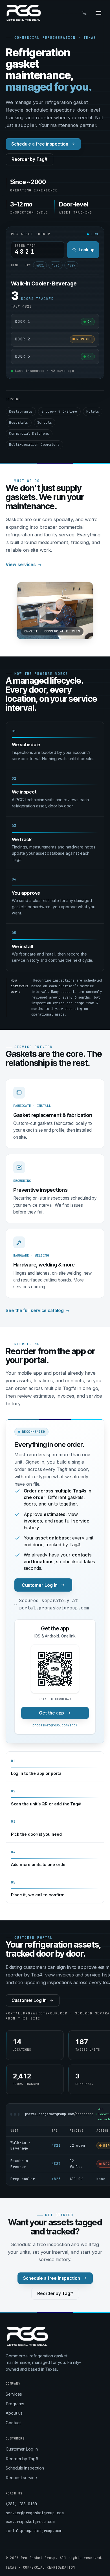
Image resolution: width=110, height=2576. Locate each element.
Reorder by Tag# (29, 159)
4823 (56, 265)
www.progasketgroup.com (30, 2522)
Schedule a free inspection (40, 144)
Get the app (51, 1713)
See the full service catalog (35, 1311)
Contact (13, 2423)
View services (21, 565)
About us (14, 2413)
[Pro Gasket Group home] (24, 13)
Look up (87, 250)
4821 (40, 265)
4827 (71, 265)
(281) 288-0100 (21, 2504)
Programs (15, 2404)
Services (14, 2394)
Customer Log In (40, 1585)
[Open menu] (98, 13)
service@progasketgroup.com (35, 2513)
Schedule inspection (25, 2468)
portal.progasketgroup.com (34, 2531)
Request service (21, 2478)
